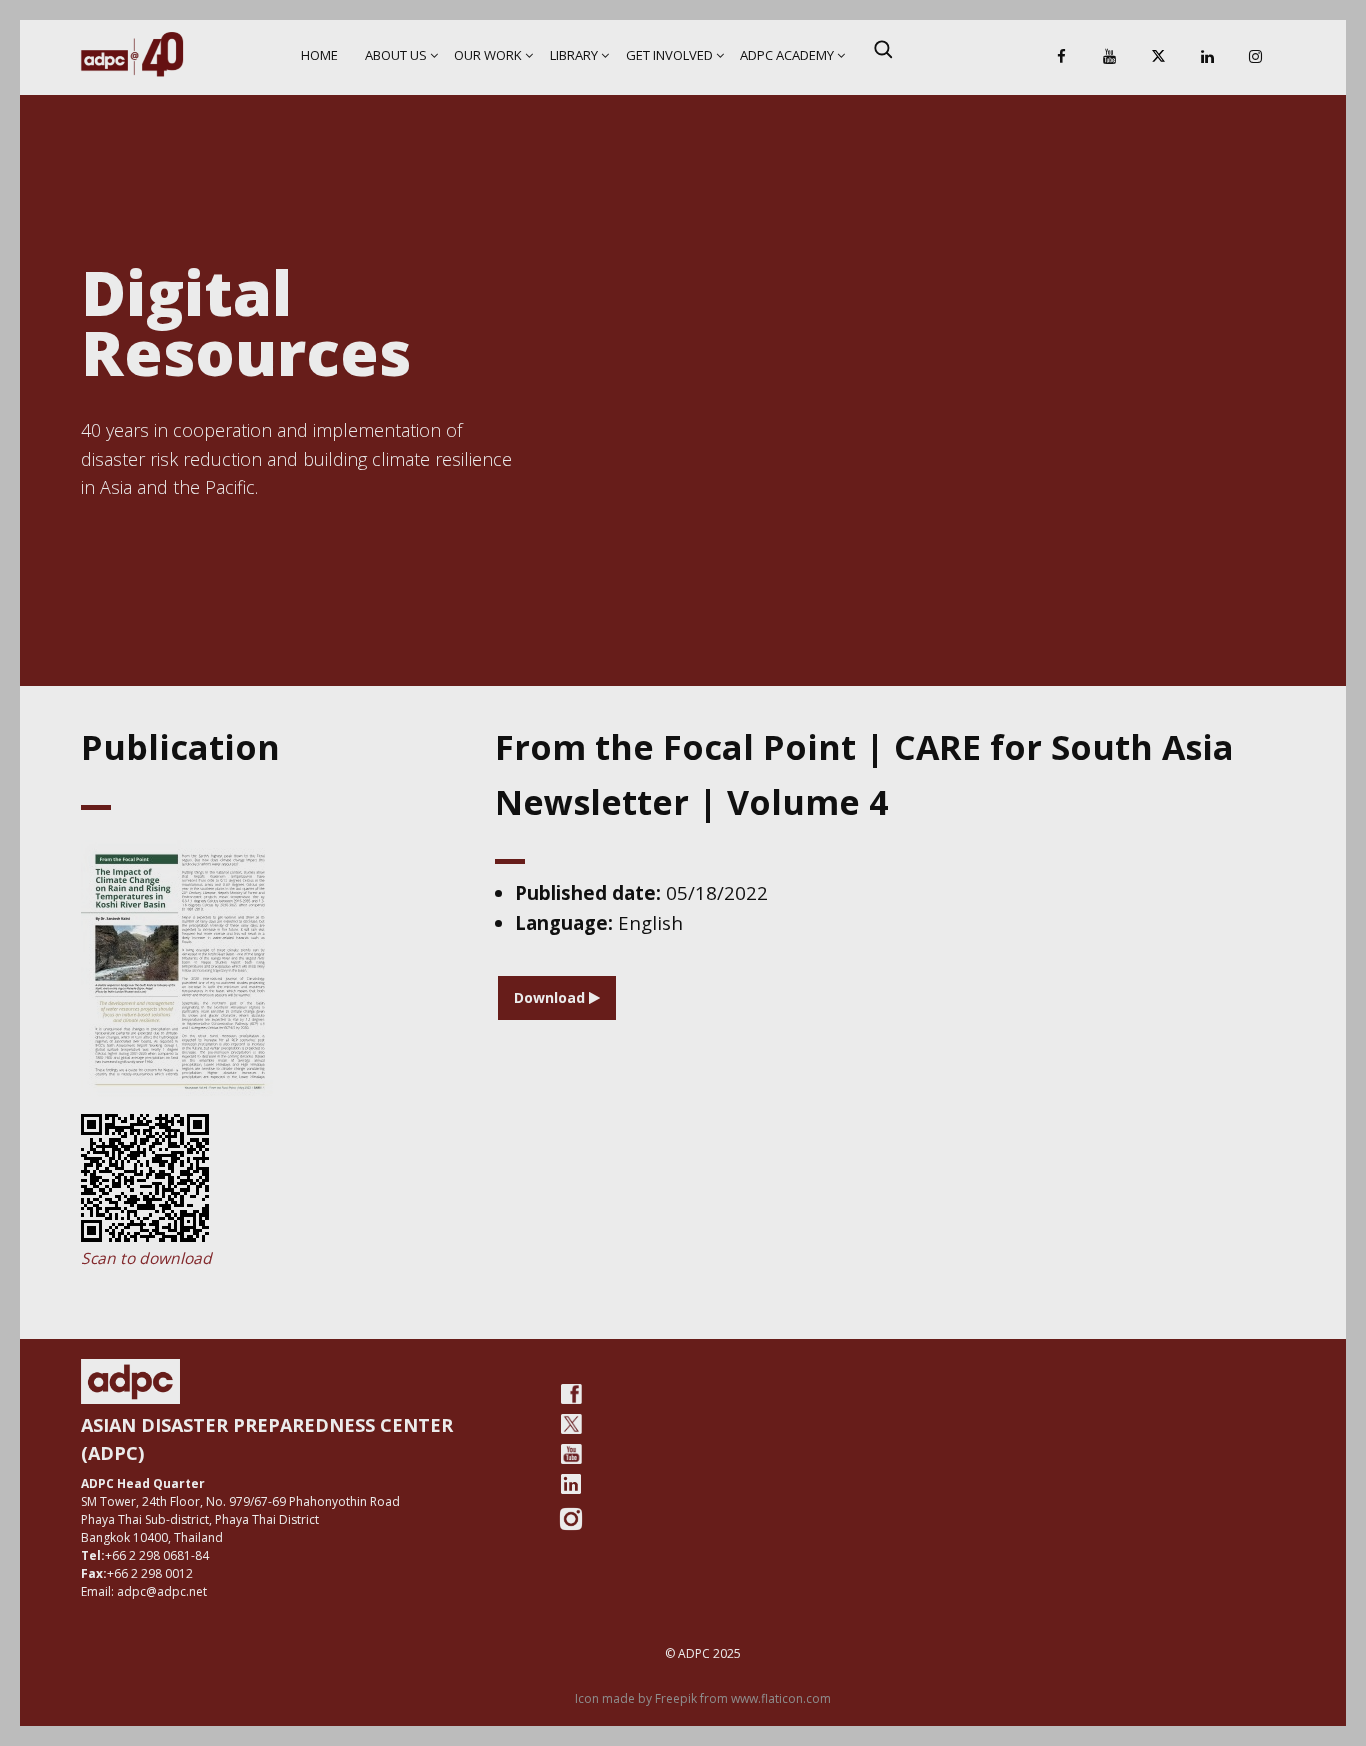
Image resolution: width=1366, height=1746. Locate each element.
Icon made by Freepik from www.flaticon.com (703, 1698)
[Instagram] (1256, 57)
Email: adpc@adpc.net (144, 1591)
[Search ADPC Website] (883, 49)
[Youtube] (571, 1454)
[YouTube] (1110, 57)
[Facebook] (1061, 57)
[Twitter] (571, 1424)
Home (319, 55)
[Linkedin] (1207, 57)
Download (551, 997)
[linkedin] (571, 1484)
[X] (1159, 57)
